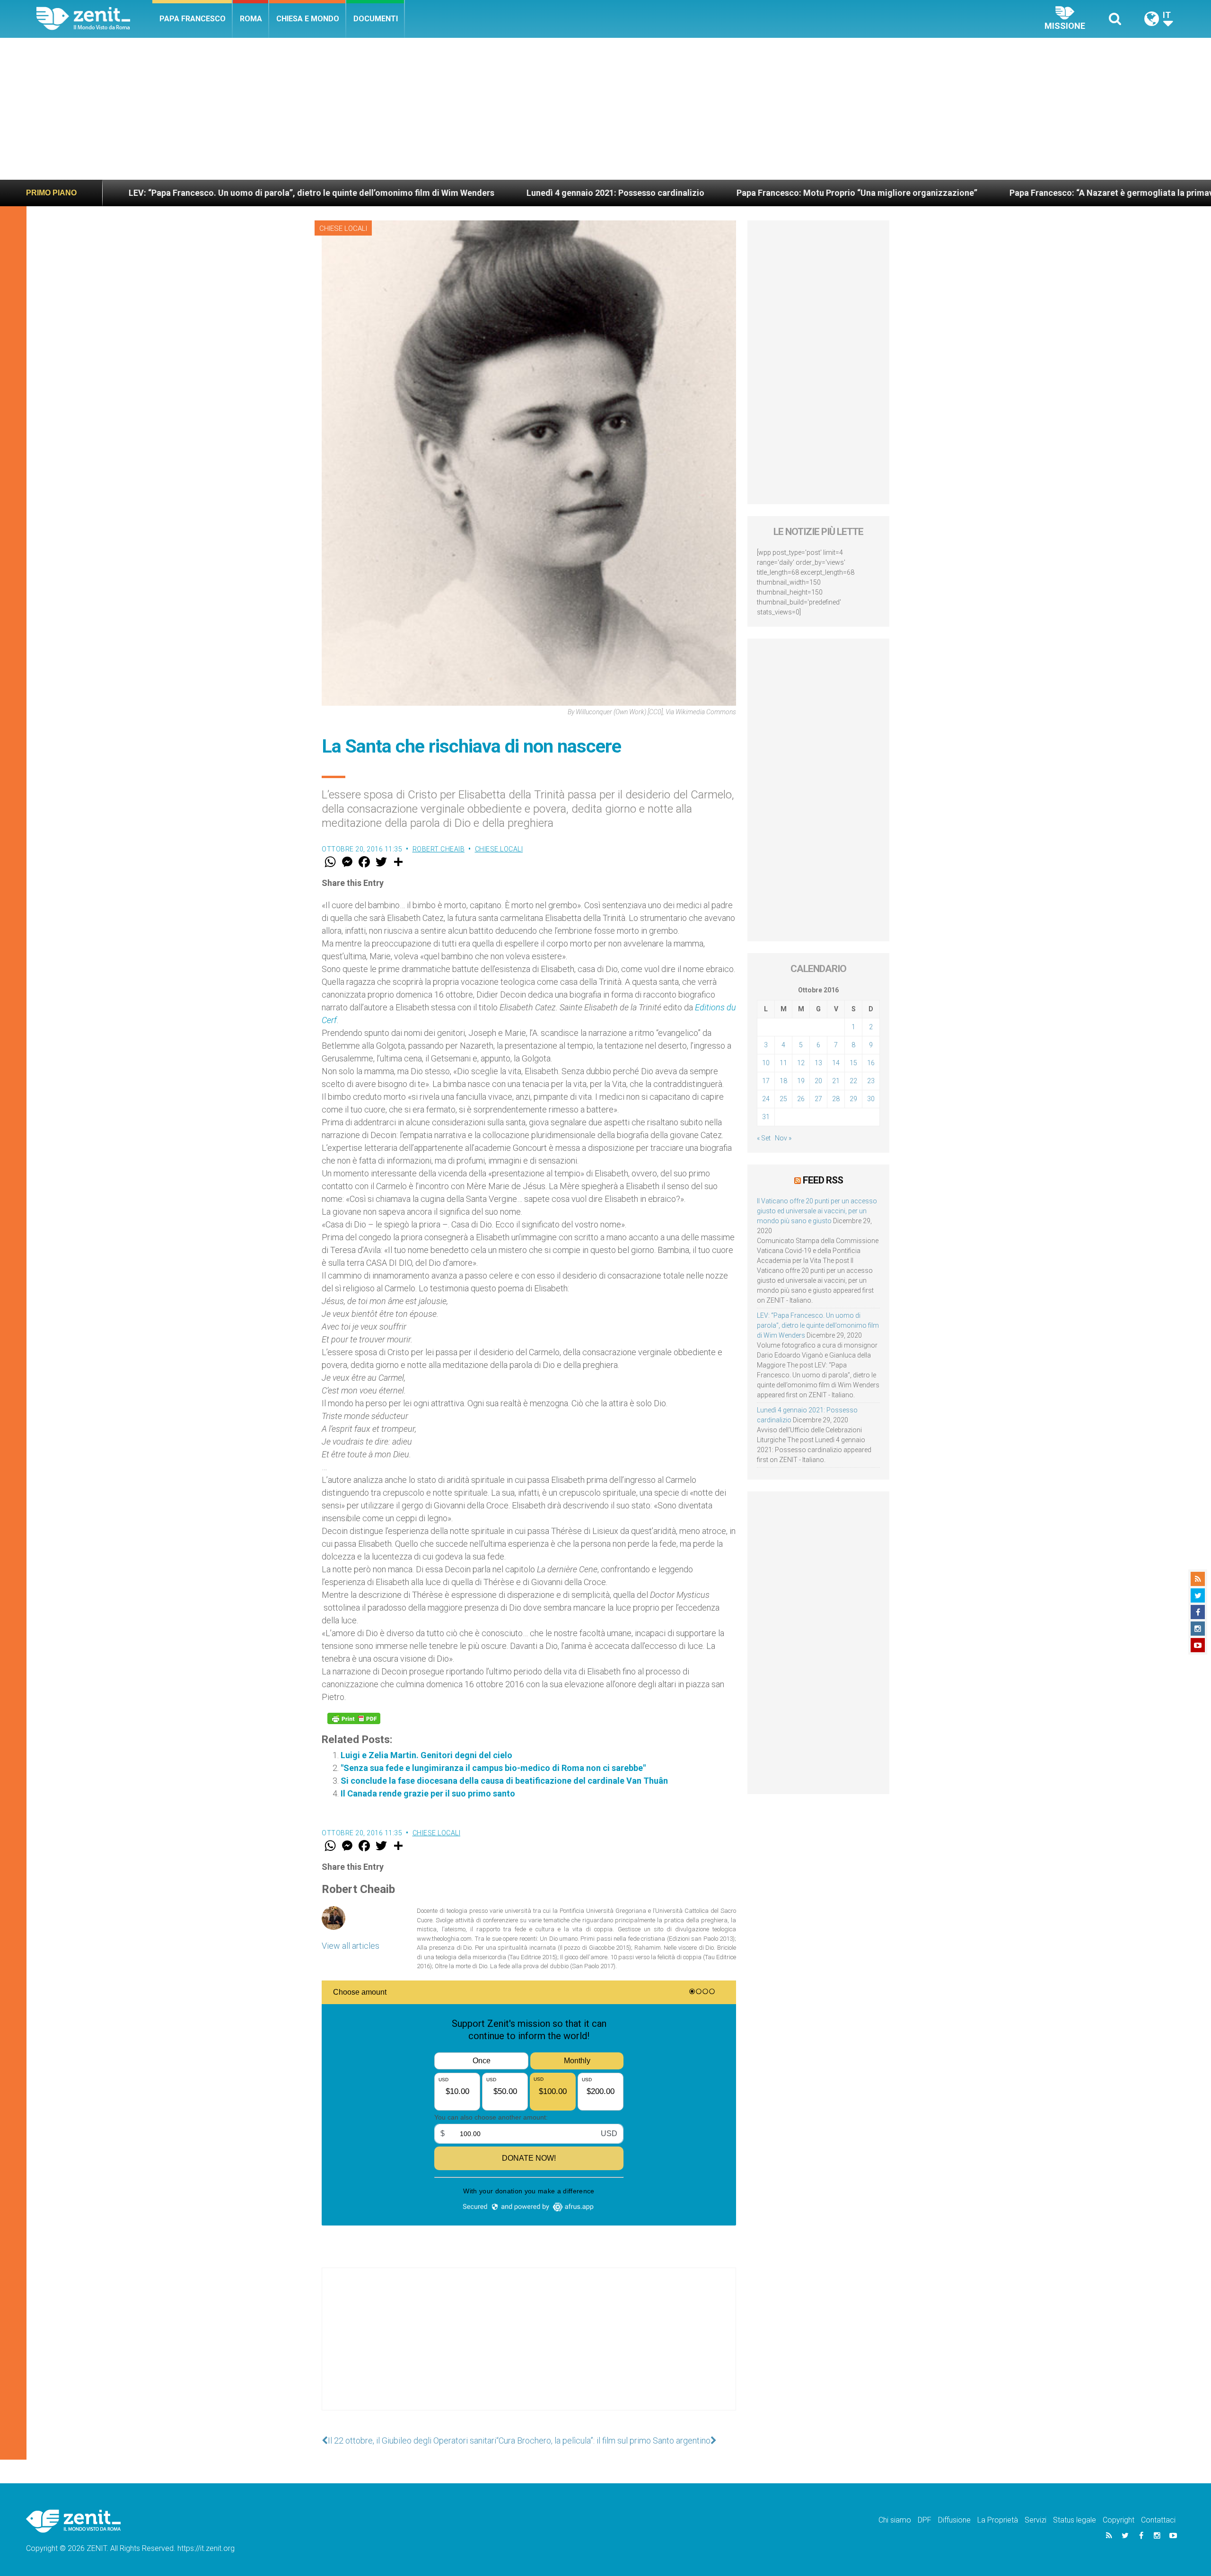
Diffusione (954, 2520)
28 (836, 1099)
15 (853, 1063)
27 (818, 1099)
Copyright (1119, 2520)
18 (783, 1081)
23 (871, 1081)
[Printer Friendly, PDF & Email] (354, 1718)
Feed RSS (823, 1180)
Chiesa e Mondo (308, 19)
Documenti (376, 19)
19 (801, 1081)
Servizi (1035, 2520)
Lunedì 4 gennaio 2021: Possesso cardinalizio (331, 193)
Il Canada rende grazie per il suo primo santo (428, 1793)
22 (853, 1081)
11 (783, 1063)
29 (853, 1099)
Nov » (783, 1138)
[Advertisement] (605, 109)
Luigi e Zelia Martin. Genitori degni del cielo (426, 1755)
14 (836, 1063)
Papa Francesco (193, 19)
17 (766, 1081)
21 (836, 1081)
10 (766, 1063)
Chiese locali (343, 228)
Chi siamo (895, 2520)
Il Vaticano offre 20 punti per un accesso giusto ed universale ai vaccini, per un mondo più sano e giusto (817, 1211)
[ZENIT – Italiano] (94, 19)
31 (766, 1117)
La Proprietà (998, 2520)
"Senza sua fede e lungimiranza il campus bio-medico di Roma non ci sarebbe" (493, 1768)
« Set (764, 1138)
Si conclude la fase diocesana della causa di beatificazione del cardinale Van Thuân (504, 1781)
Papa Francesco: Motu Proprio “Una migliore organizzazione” (572, 193)
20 (818, 1081)
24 (766, 1099)
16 (871, 1063)
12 (801, 1063)
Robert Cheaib (439, 849)
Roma (251, 19)
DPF (925, 2520)
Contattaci (1158, 2520)
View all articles (351, 1946)
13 (818, 1063)
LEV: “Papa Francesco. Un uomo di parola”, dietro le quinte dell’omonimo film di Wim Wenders (818, 1325)
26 (801, 1099)
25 (783, 1099)
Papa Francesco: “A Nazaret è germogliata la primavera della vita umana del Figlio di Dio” (899, 193)
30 (871, 1099)
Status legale (1075, 2520)
